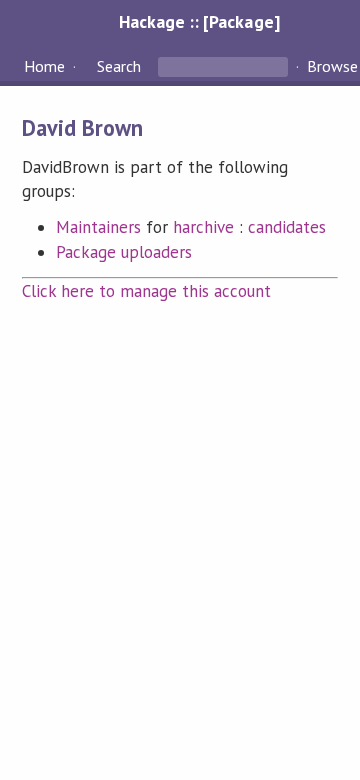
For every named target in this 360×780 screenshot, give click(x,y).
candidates (287, 227)
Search (119, 66)
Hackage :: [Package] (199, 21)
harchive (203, 227)
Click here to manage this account (147, 291)
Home (44, 66)
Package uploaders (124, 252)
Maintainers (98, 227)
